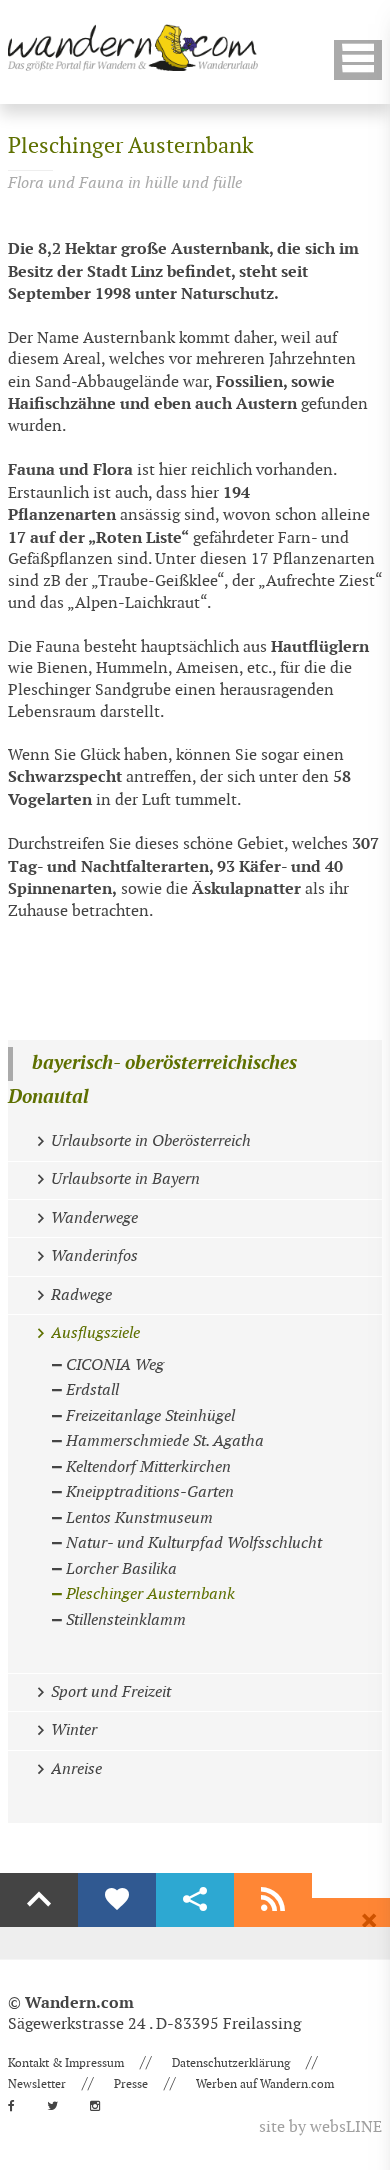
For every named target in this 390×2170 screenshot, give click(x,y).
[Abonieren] (273, 1900)
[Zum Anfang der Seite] (39, 1900)
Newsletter (37, 2084)
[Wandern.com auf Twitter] (58, 2106)
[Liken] (117, 1900)
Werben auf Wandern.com (265, 2084)
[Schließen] (369, 1921)
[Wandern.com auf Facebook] (17, 2106)
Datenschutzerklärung (231, 2063)
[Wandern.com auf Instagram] (101, 2106)
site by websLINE (320, 2127)
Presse (131, 2084)
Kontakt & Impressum (66, 2063)
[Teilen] (195, 1900)
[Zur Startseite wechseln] (133, 47)
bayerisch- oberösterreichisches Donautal (152, 1080)
